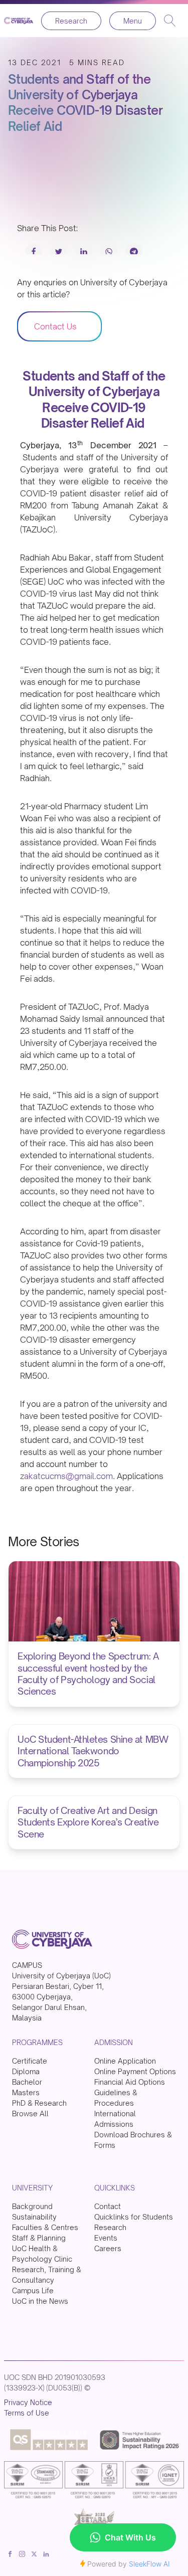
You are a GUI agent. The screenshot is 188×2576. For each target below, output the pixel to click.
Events (106, 2238)
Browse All (30, 2113)
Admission (114, 2042)
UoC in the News (40, 2301)
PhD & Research (39, 2103)
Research (71, 21)
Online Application (125, 2061)
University (32, 2188)
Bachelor (27, 2082)
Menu (133, 21)
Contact (108, 2206)
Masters (26, 2092)
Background (32, 2206)
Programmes (37, 2042)
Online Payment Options (135, 2071)
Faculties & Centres (45, 2227)
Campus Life (33, 2290)
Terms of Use (27, 2413)
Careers (108, 2248)
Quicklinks (115, 2188)
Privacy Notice (28, 2402)
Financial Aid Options (130, 2082)
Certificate (30, 2061)
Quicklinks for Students (134, 2217)
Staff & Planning (39, 2238)
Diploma (26, 2071)
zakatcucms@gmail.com (66, 1476)
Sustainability (34, 2217)
